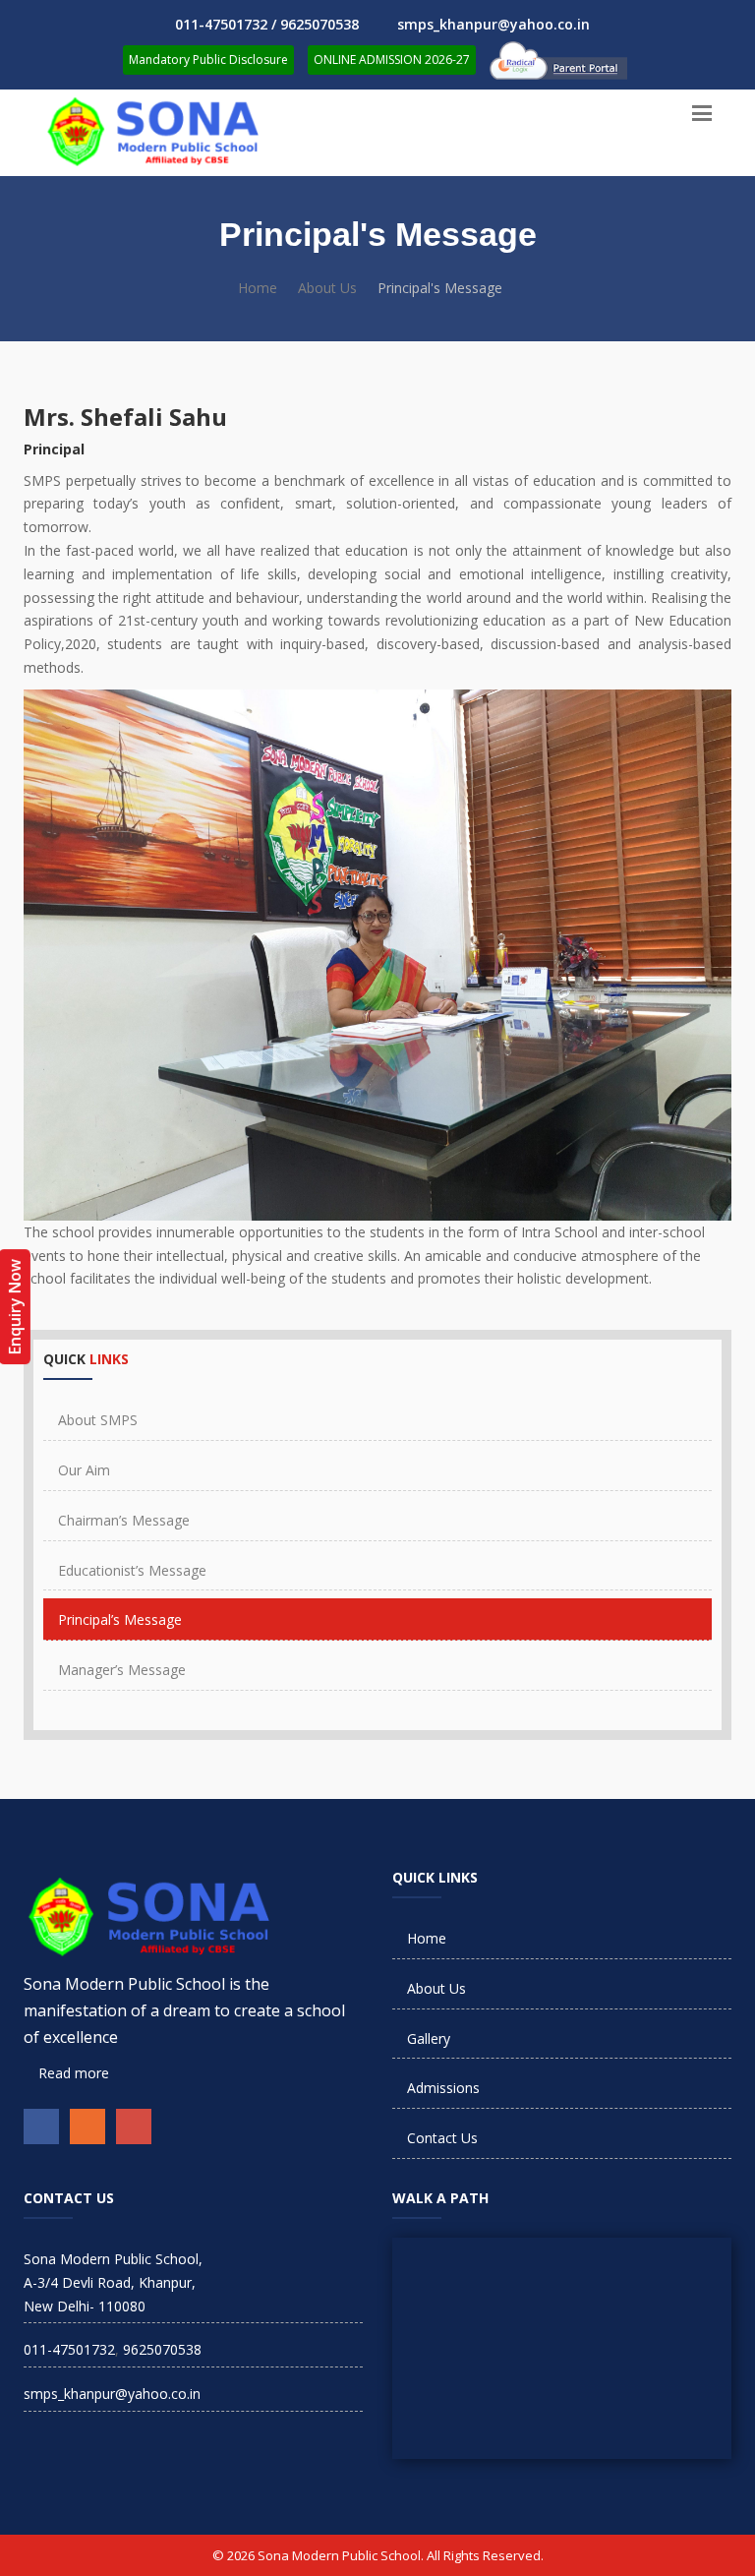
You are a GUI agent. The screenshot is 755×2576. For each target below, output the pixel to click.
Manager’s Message (122, 1670)
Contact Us (442, 2138)
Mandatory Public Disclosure (208, 60)
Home (258, 288)
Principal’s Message (120, 1619)
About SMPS (98, 1420)
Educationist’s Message (132, 1570)
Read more (72, 2073)
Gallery (429, 2038)
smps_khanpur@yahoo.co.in (494, 24)
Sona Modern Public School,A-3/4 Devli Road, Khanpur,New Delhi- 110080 (113, 2282)
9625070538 (319, 24)
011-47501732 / (228, 24)
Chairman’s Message (124, 1520)
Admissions (443, 2088)
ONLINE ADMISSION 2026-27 (392, 60)
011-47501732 (69, 2349)
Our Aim (84, 1470)
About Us (327, 288)
